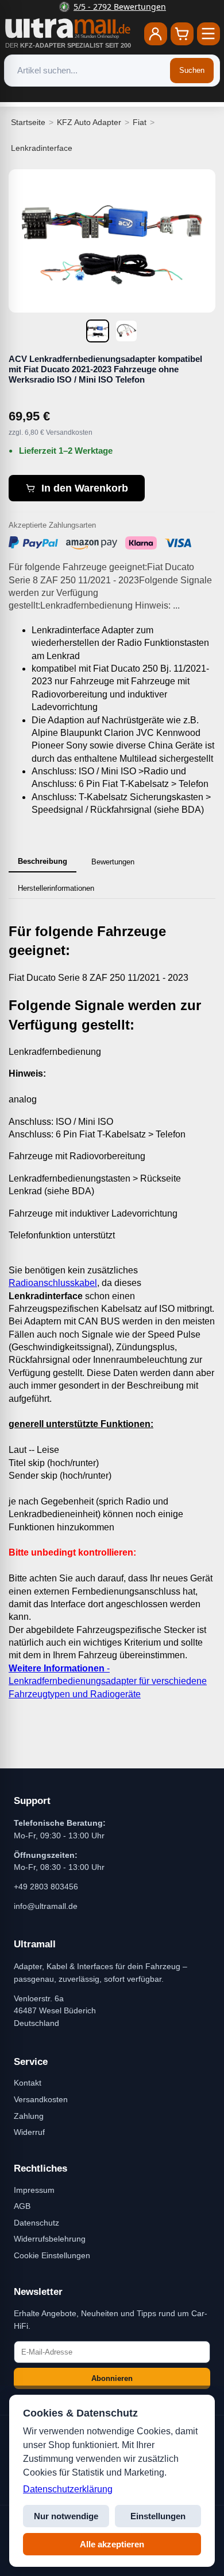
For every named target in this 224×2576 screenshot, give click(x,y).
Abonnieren (112, 2378)
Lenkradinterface (42, 148)
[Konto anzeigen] (156, 34)
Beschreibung (43, 861)
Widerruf (29, 2132)
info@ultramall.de (46, 1906)
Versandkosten (41, 2099)
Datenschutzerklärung (68, 2489)
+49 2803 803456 (46, 1887)
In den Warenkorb (85, 488)
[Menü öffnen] (208, 34)
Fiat (140, 122)
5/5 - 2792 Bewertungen (119, 7)
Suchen (192, 70)
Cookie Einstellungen (52, 2255)
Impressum (34, 2190)
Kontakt (28, 2083)
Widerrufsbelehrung (50, 2239)
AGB (22, 2206)
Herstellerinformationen (56, 888)
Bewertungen (113, 862)
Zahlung (29, 2116)
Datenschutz (36, 2223)
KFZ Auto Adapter (89, 122)
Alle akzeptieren (112, 2544)
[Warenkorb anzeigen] (182, 34)
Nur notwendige (66, 2516)
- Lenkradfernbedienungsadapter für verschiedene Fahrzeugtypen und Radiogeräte (108, 1681)
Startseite (28, 122)
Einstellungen (158, 2516)
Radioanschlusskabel (53, 1283)
